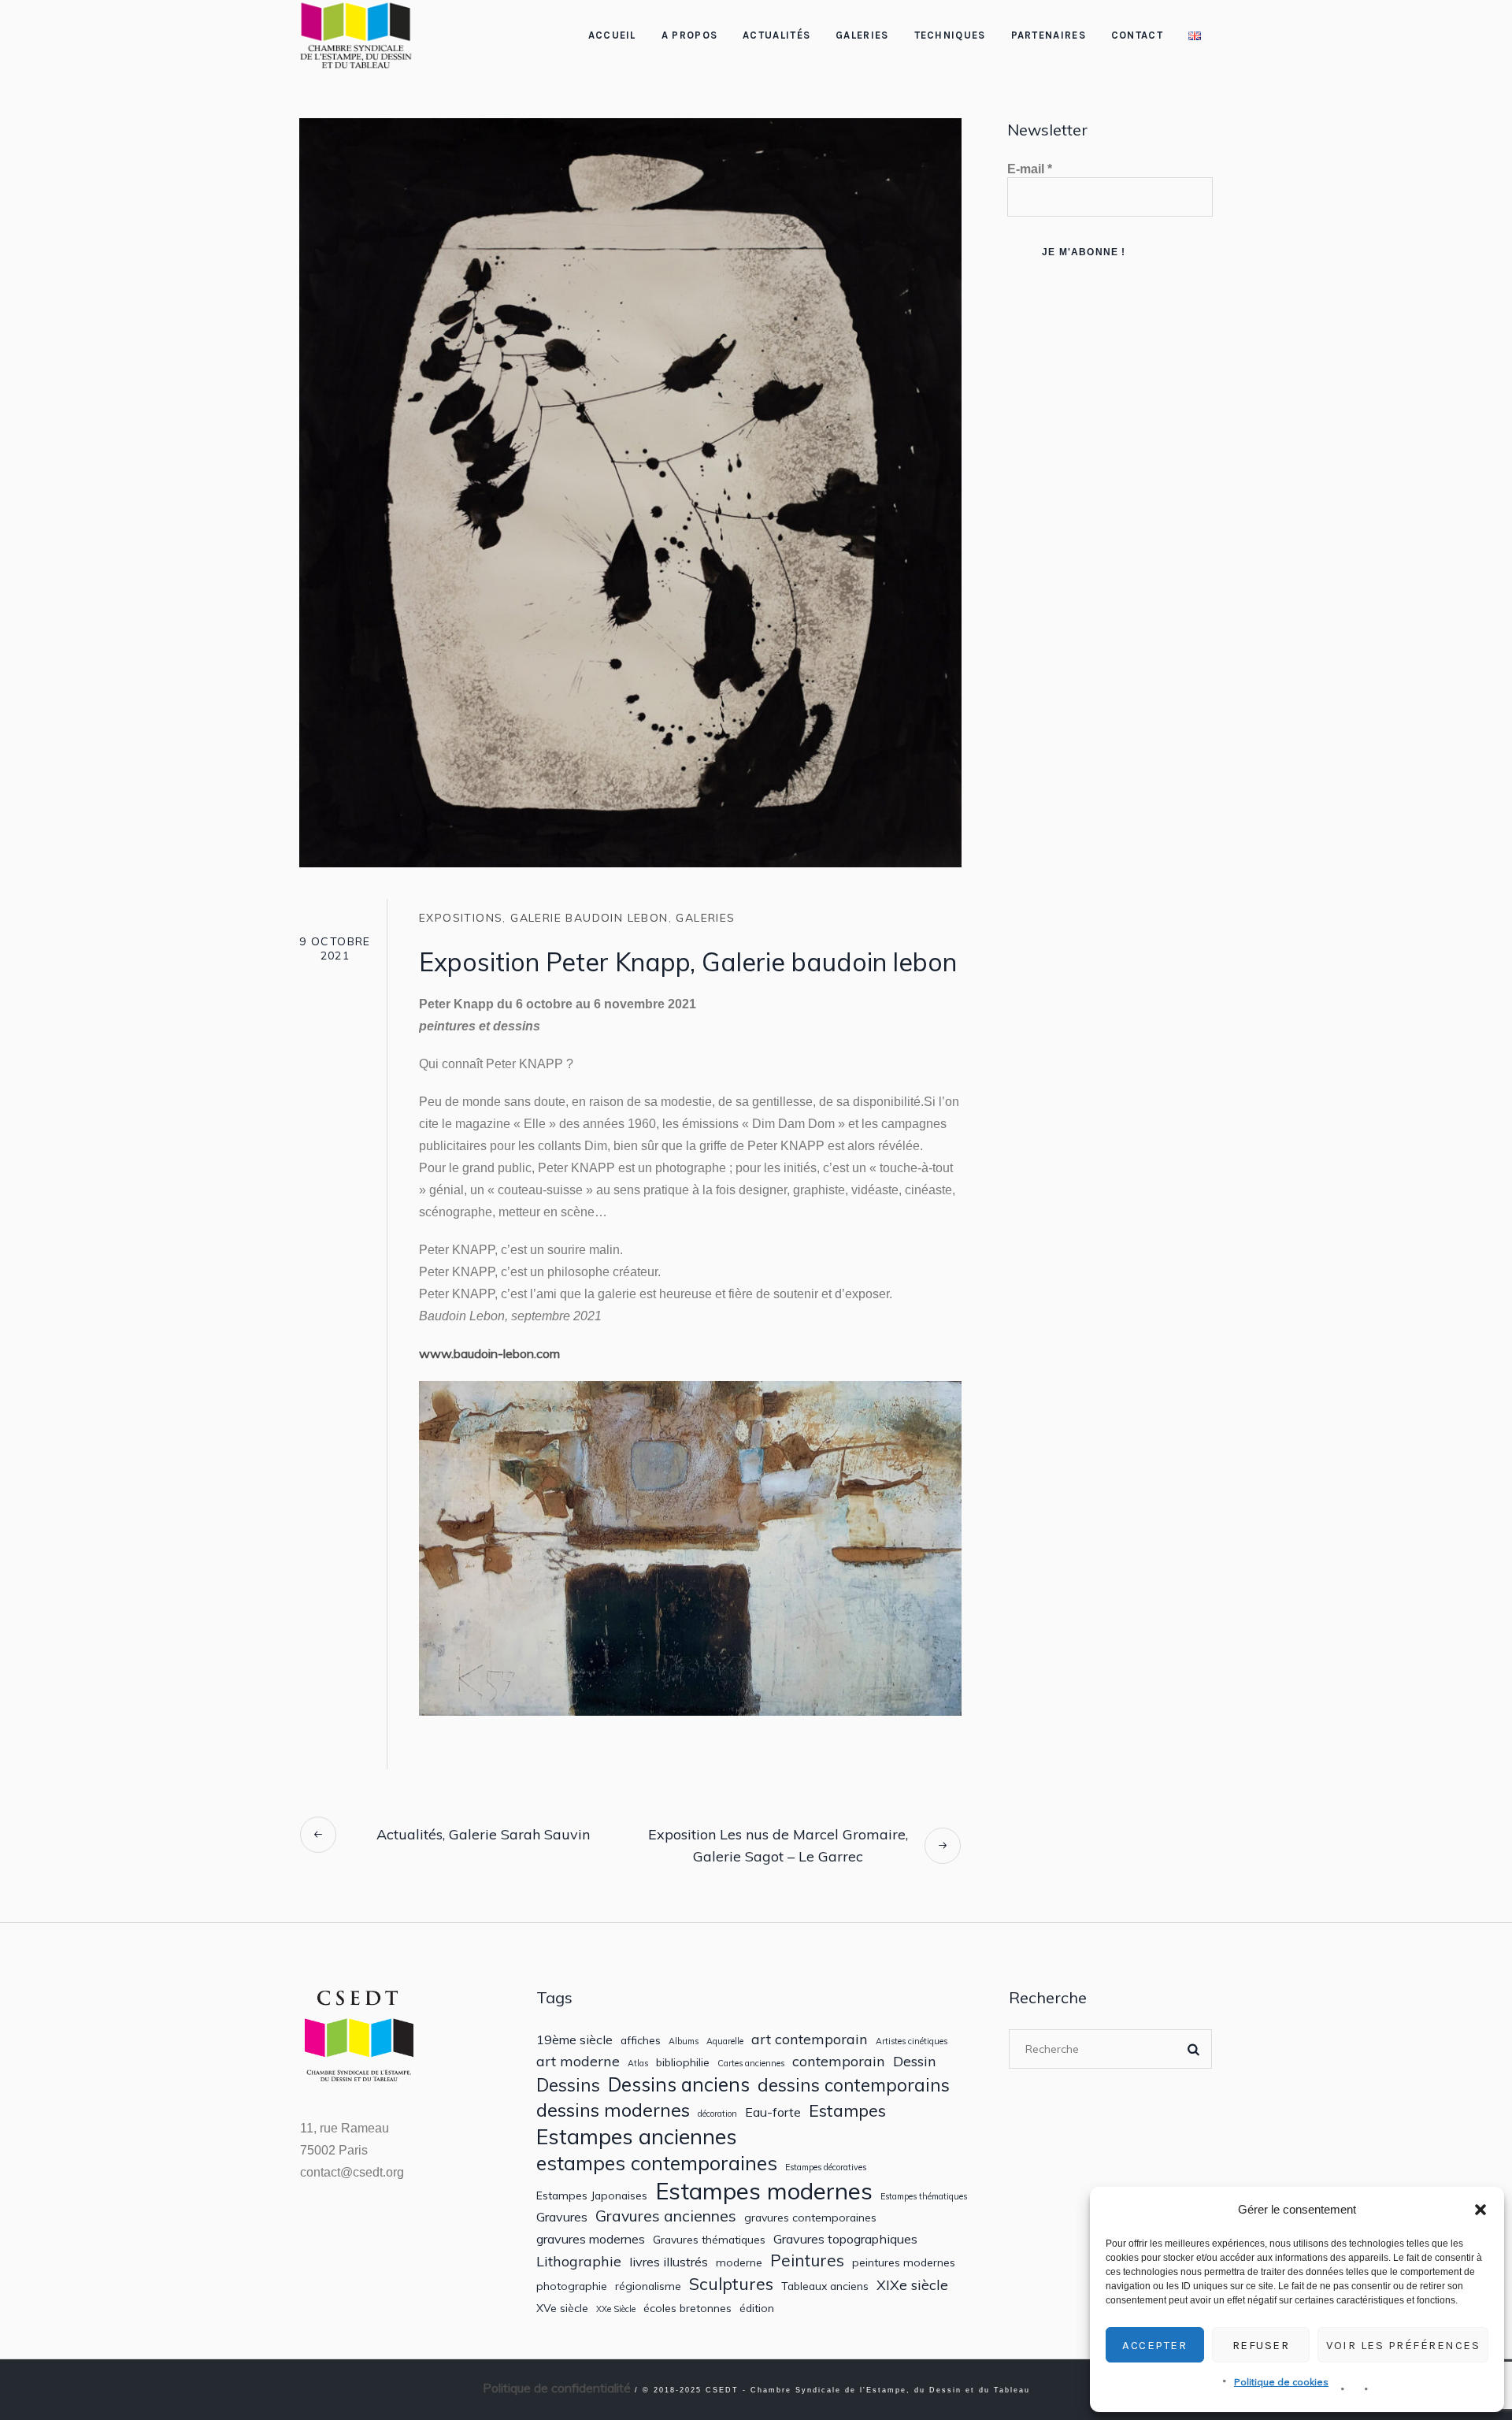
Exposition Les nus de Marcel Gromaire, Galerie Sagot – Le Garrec (778, 1845)
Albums (684, 2041)
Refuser (1261, 2345)
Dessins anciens (679, 2085)
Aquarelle (725, 2041)
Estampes (847, 2110)
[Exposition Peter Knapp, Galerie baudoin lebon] (630, 491)
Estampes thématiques (924, 2197)
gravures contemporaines (810, 2218)
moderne (739, 2262)
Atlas (638, 2064)
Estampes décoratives (826, 2168)
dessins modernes (613, 2110)
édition (757, 2308)
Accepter (1154, 2345)
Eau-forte (773, 2112)
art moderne (578, 2061)
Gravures (562, 2217)
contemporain (839, 2061)
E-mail (1030, 169)
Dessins (568, 2085)
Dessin (915, 2061)
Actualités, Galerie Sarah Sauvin (483, 1834)
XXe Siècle (616, 2309)
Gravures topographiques (845, 2239)
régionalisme (648, 2286)
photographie (572, 2286)
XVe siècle (562, 2308)
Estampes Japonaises (592, 2195)
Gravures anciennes (666, 2216)
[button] (1480, 2210)
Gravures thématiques (709, 2240)
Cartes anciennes (751, 2064)
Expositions (461, 918)
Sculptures (731, 2284)
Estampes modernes (764, 2191)
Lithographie (579, 2261)
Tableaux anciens (825, 2286)
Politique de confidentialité (557, 2388)
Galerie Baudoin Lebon (589, 918)
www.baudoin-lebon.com (489, 1353)
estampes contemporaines (657, 2163)
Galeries (705, 918)
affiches (641, 2040)
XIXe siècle (912, 2285)
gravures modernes (591, 2239)
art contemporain (810, 2039)
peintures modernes (904, 2262)
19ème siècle (574, 2040)
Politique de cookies (1281, 2382)
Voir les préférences (1403, 2345)
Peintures (807, 2260)
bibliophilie (683, 2062)
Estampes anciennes (637, 2136)
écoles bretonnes (687, 2308)
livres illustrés (669, 2262)
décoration (717, 2114)
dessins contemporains (854, 2085)
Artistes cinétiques (912, 2041)
